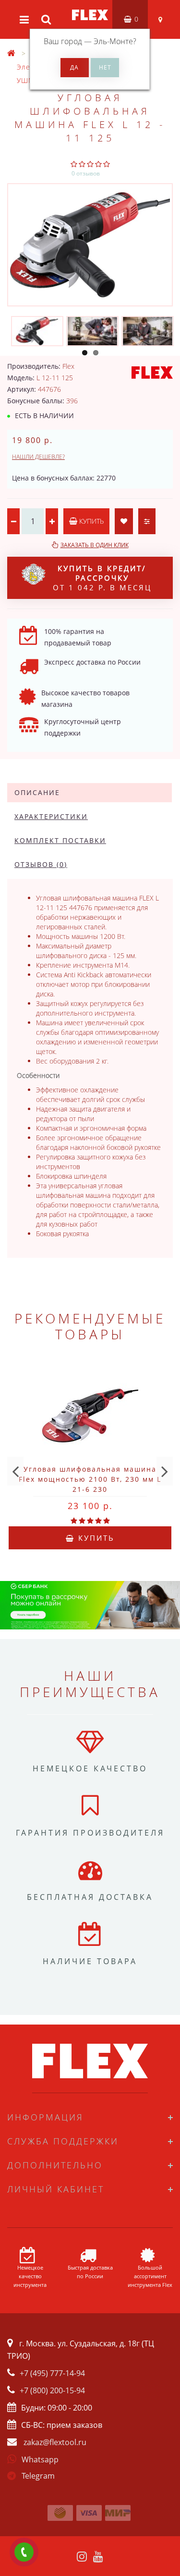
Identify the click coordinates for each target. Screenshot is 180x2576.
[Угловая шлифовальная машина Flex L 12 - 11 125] (90, 245)
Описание (37, 792)
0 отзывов (86, 173)
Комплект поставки (60, 840)
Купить (90, 521)
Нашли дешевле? (38, 457)
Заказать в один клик (95, 545)
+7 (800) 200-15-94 (52, 2390)
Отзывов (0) (41, 864)
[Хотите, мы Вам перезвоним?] (24, 2552)
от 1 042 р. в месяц (102, 578)
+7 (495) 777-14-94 (52, 2373)
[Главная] (12, 53)
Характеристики (51, 816)
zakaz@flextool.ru (55, 2442)
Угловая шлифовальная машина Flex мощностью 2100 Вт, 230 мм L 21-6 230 (90, 1479)
